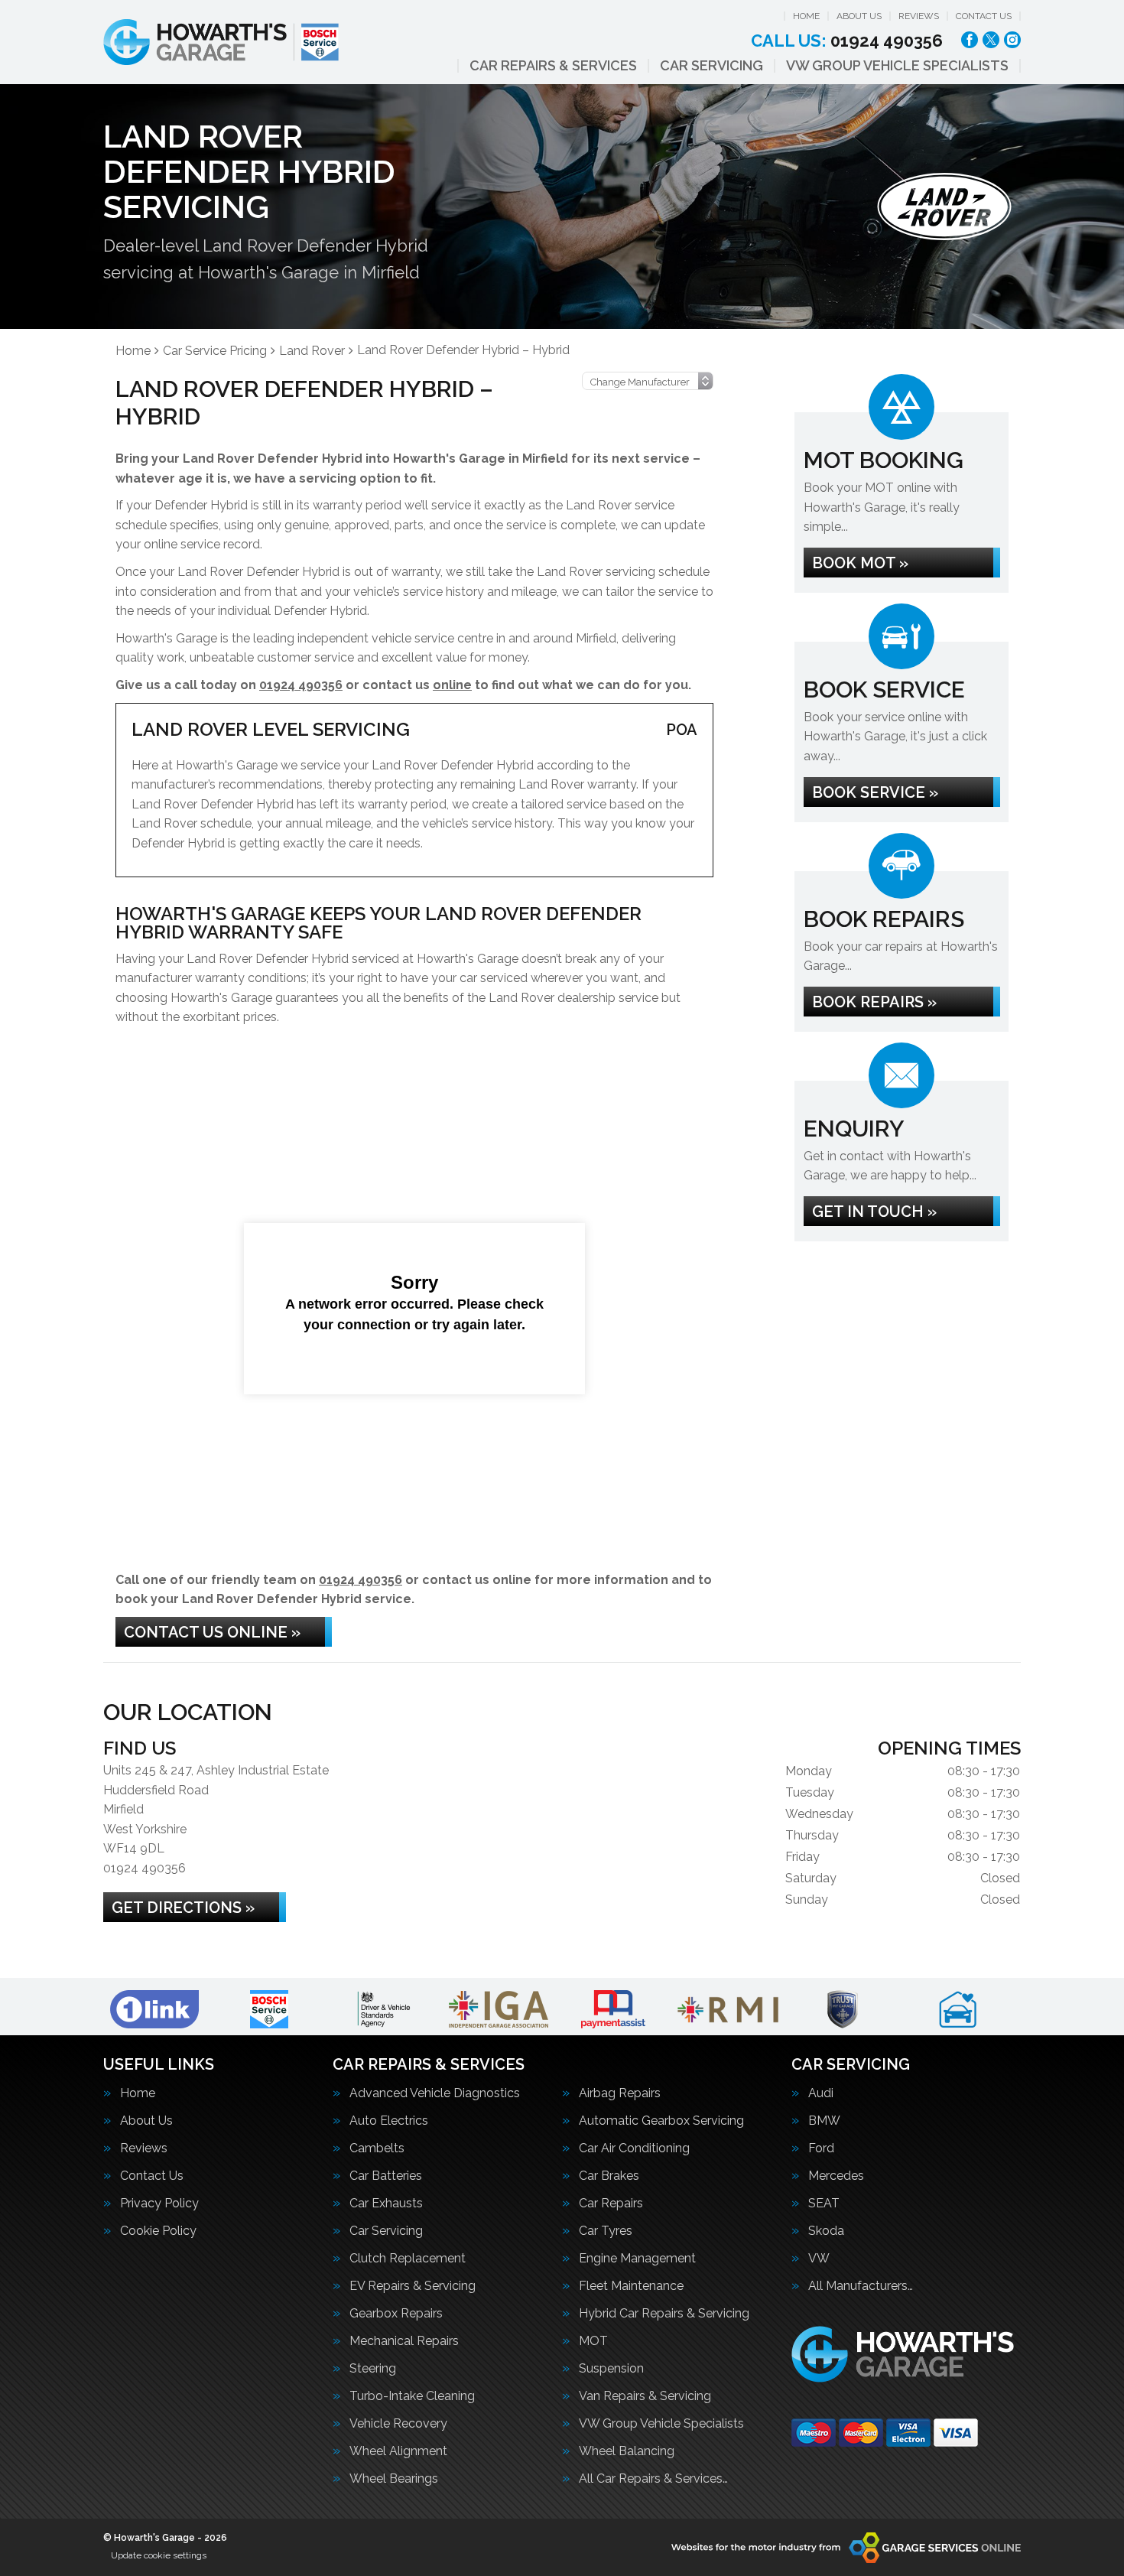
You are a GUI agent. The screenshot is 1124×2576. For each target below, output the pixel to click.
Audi (821, 2093)
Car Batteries (386, 2176)
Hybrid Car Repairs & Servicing (664, 2314)
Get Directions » (183, 1908)
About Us (859, 16)
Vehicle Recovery (398, 2424)
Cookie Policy (158, 2231)
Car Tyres (606, 2231)
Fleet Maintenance (631, 2286)
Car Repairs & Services (553, 66)
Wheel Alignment (398, 2451)
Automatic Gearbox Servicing (661, 2121)
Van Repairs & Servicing (645, 2396)
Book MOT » (860, 563)
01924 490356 (847, 41)
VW (819, 2259)
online (452, 685)
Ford (821, 2148)
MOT (593, 2341)
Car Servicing (711, 66)
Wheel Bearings (394, 2479)
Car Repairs (611, 2204)
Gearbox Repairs (396, 2314)
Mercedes (836, 2176)
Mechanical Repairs (404, 2341)
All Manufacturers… (861, 2286)
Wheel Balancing (627, 2451)
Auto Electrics (389, 2121)
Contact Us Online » (212, 1632)
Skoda (826, 2231)
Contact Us (984, 16)
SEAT (824, 2204)
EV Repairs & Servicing (413, 2286)
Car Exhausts (386, 2204)
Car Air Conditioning (634, 2148)
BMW (824, 2121)
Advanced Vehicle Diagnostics (435, 2093)
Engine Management (637, 2259)
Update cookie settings (159, 2555)
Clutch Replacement (408, 2259)
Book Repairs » (874, 1002)
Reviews (919, 16)
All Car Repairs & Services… (653, 2479)
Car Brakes (609, 2176)
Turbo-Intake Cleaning (412, 2396)
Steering (373, 2369)
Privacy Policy (159, 2204)
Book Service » (875, 792)
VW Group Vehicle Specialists (897, 66)
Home (806, 16)
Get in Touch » (874, 1212)
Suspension (611, 2369)
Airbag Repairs (620, 2093)
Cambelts (377, 2148)
